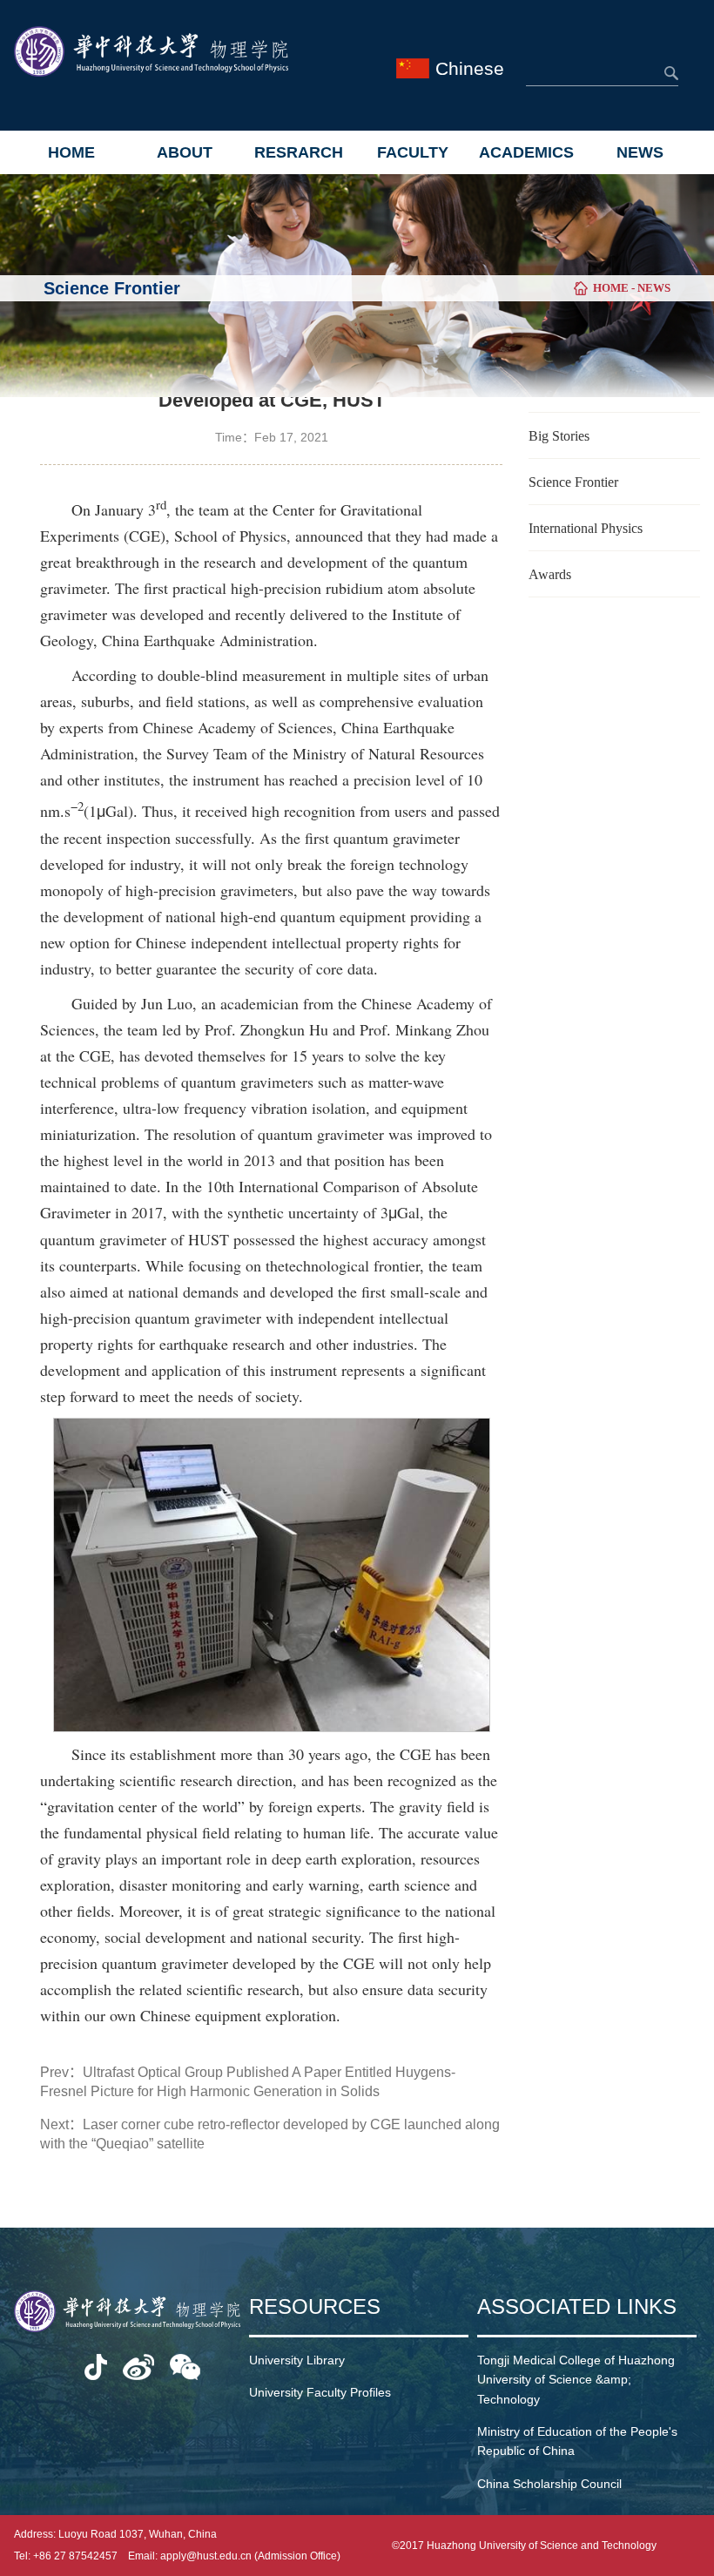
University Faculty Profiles (320, 2392)
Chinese (470, 68)
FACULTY (413, 152)
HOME (71, 152)
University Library (297, 2360)
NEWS (640, 152)
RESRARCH (299, 152)
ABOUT (185, 152)
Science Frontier (573, 482)
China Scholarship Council (549, 2484)
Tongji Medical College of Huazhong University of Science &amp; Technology (576, 2380)
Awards (550, 574)
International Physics (586, 528)
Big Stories (559, 436)
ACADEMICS (526, 152)
